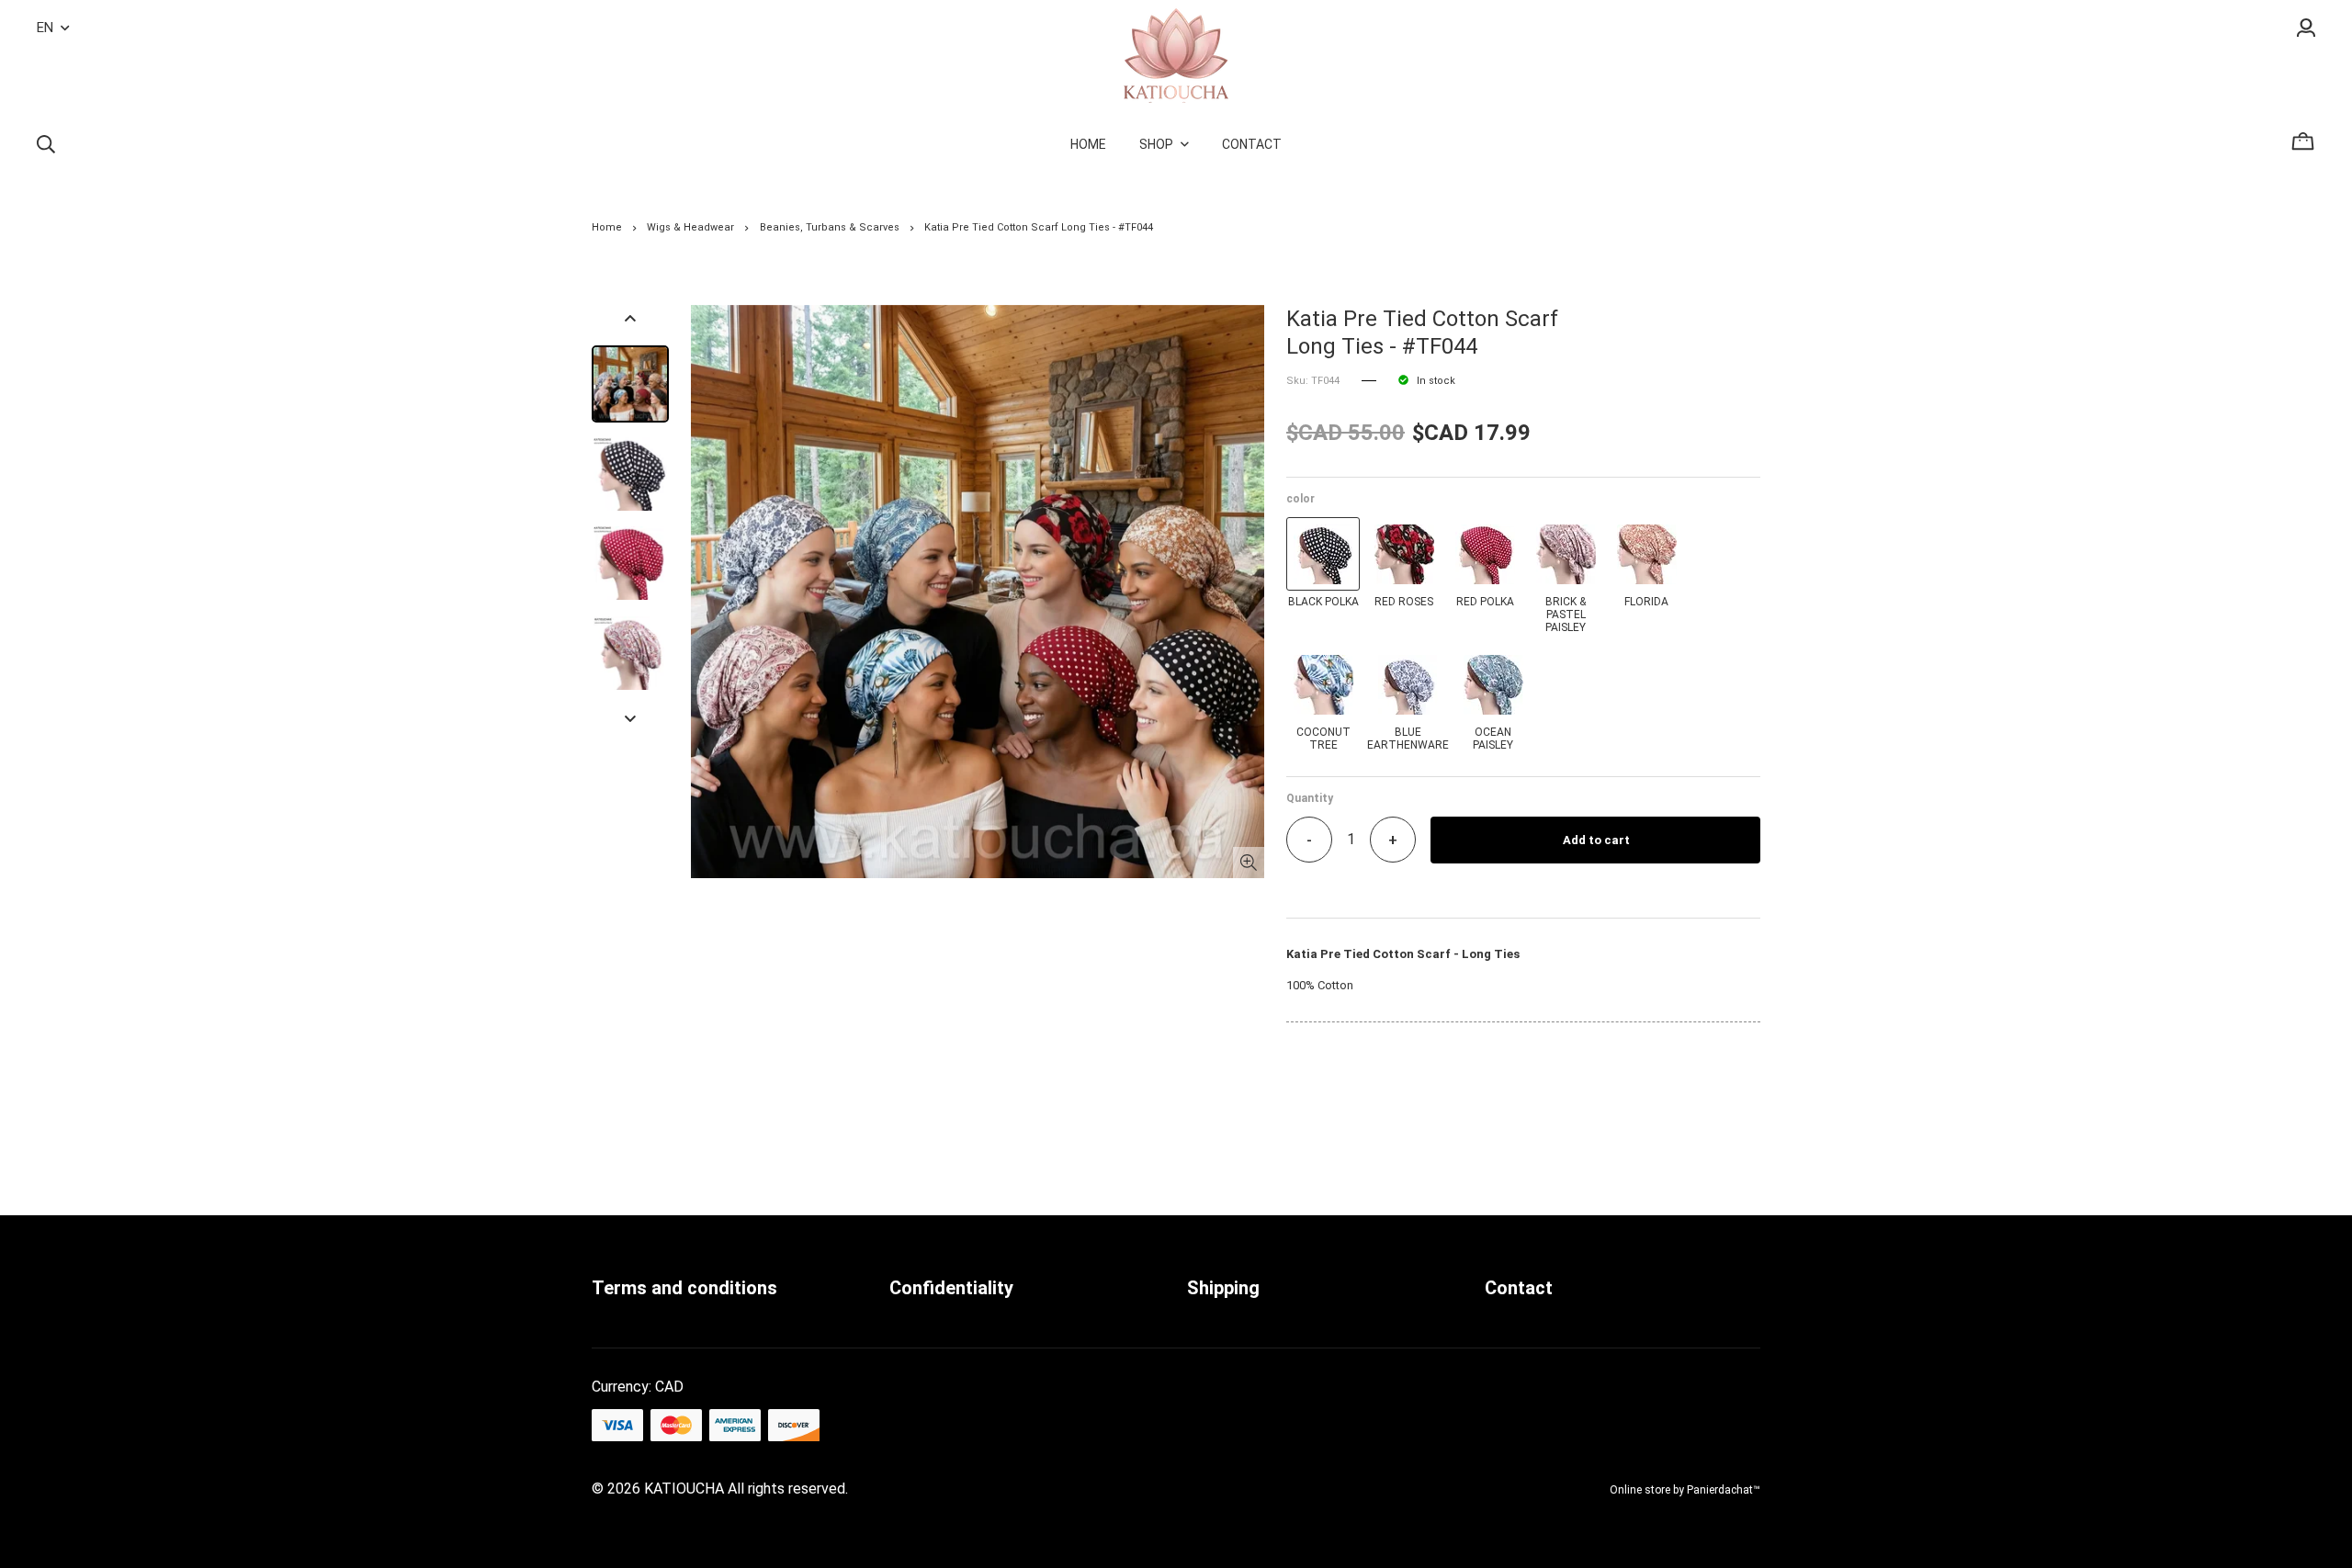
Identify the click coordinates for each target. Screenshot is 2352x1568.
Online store (1640, 1490)
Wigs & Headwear (690, 227)
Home (607, 227)
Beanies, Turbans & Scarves (830, 227)
